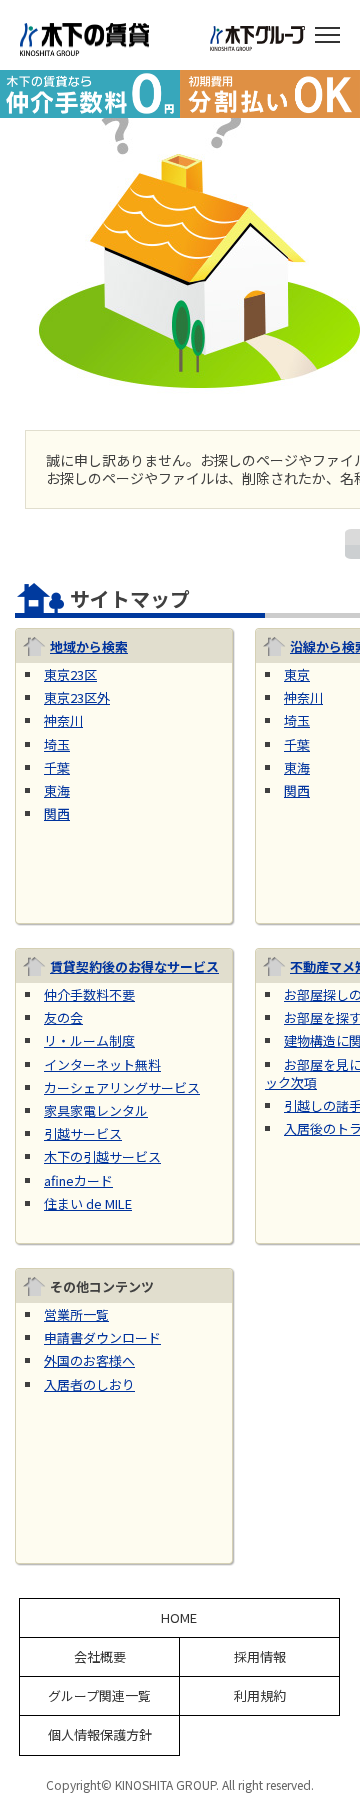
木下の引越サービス (102, 1156)
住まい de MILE (88, 1203)
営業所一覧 (76, 1314)
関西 (57, 813)
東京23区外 (77, 697)
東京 (297, 674)
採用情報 (260, 1657)
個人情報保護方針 (100, 1735)
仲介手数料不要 (89, 994)
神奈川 (63, 720)
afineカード (78, 1180)
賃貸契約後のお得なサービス (134, 966)
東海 (57, 790)
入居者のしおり (89, 1384)
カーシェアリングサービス (122, 1087)
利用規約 (260, 1696)
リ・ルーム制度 (89, 1040)
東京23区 (70, 674)
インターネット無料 (102, 1064)
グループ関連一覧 (99, 1696)
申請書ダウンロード (102, 1337)
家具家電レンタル (96, 1110)
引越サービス (83, 1133)
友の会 (63, 1017)
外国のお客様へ (89, 1360)
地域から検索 (89, 646)
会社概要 (100, 1657)
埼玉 (57, 744)
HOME (179, 1618)
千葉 (57, 767)
